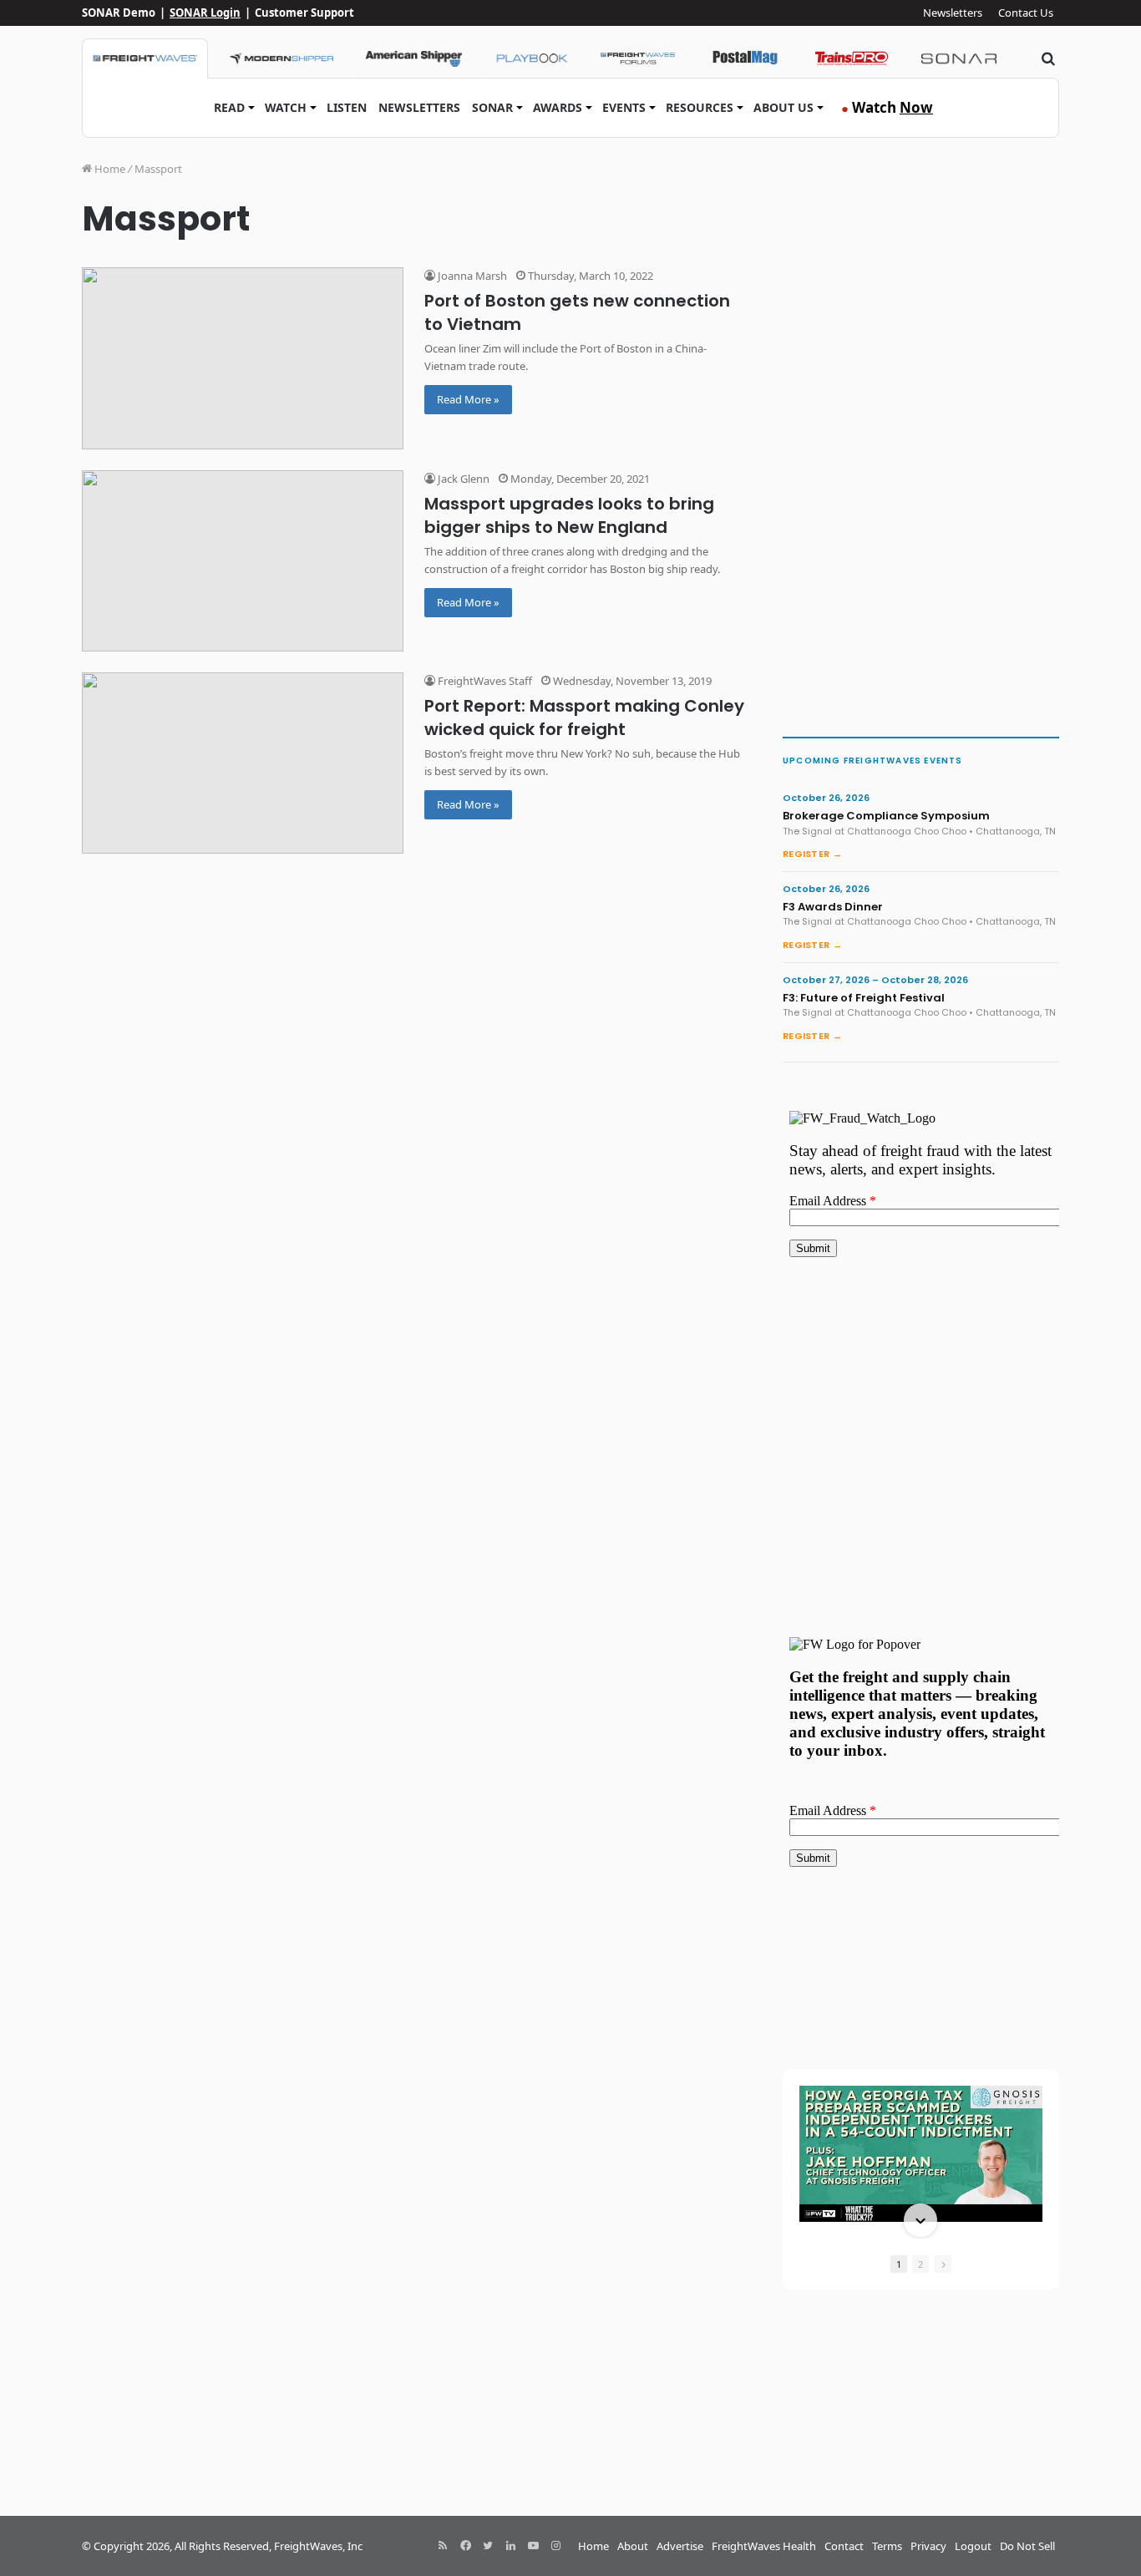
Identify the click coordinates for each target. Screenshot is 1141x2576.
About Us (783, 107)
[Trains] (852, 58)
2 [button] (920, 2264)
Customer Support (304, 13)
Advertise (680, 2546)
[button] (920, 2087)
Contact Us (1026, 13)
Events (624, 107)
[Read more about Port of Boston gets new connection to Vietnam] (243, 358)
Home (109, 169)
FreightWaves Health (764, 2546)
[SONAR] (959, 58)
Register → (812, 854)
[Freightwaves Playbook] (531, 58)
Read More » (468, 399)
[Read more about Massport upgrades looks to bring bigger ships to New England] (243, 561)
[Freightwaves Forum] (638, 58)
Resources (700, 107)
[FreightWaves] (145, 58)
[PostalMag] (745, 58)
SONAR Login (205, 13)
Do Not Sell (1027, 2546)
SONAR (492, 107)
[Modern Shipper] (281, 58)
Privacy (928, 2546)
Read (229, 107)
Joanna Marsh (471, 276)
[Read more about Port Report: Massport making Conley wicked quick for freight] (243, 763)
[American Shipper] (413, 58)
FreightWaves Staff (484, 681)
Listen (347, 107)
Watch (286, 107)
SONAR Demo (119, 13)
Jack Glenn (462, 479)
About (633, 2546)
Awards (558, 107)
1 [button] (899, 2264)
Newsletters (953, 13)
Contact (844, 2546)
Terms (887, 2546)
